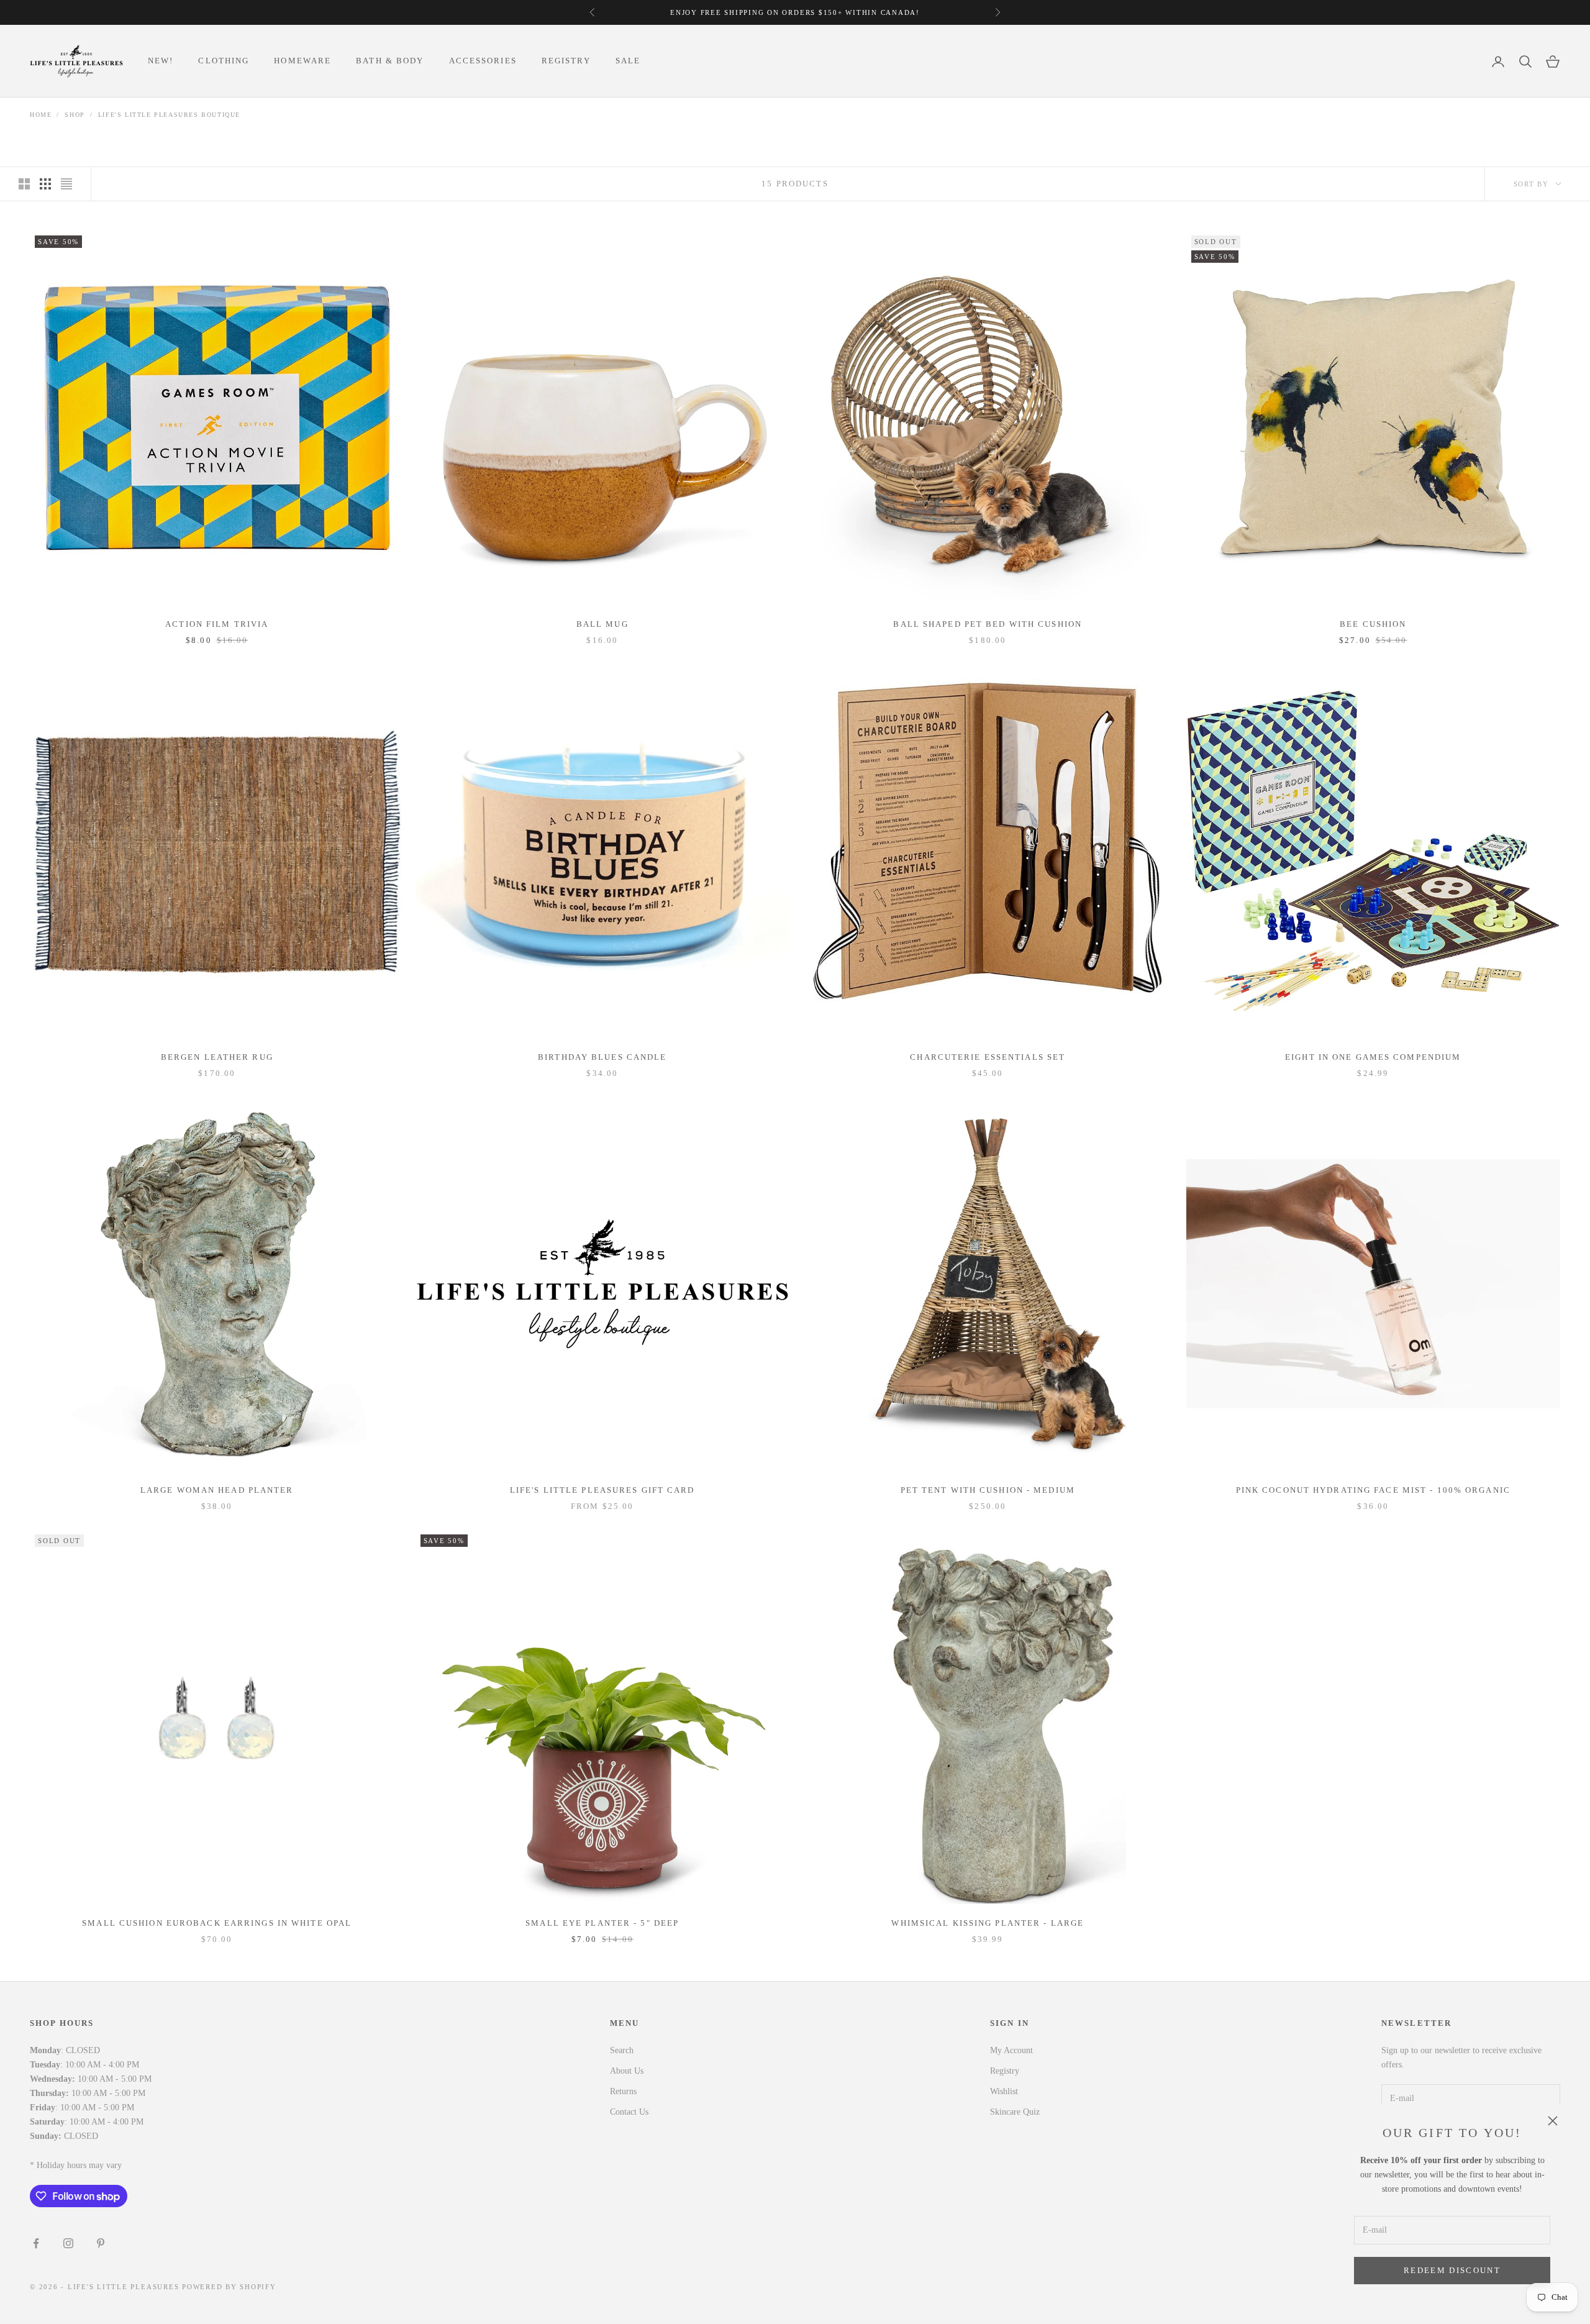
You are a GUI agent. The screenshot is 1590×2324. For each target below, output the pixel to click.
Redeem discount (1452, 2270)
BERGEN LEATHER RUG (217, 1057)
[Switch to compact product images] (66, 184)
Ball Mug (602, 624)
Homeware (302, 61)
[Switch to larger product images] (24, 184)
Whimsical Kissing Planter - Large (988, 1923)
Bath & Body (390, 61)
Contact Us (629, 2112)
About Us (627, 2071)
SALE (628, 61)
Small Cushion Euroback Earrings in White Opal (217, 1923)
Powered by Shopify (229, 2287)
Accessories (483, 61)
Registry (566, 61)
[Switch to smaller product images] (45, 184)
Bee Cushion (1373, 624)
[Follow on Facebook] (36, 2243)
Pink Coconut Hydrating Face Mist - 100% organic (1373, 1490)
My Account (1011, 2050)
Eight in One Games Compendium (1373, 1057)
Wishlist (1004, 2091)
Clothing (224, 61)
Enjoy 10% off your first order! (842, 12)
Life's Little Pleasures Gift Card (602, 1490)
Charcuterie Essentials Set (988, 1057)
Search (622, 2050)
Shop (75, 115)
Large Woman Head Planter (217, 1490)
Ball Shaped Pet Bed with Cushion (988, 624)
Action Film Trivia (217, 624)
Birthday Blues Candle (602, 1057)
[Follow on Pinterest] (101, 2243)
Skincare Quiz (1015, 2112)
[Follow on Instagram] (68, 2243)
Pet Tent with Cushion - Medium (988, 1490)
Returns (623, 2091)
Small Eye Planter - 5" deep (602, 1923)
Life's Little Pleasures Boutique (169, 115)
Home (41, 115)
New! (161, 61)
